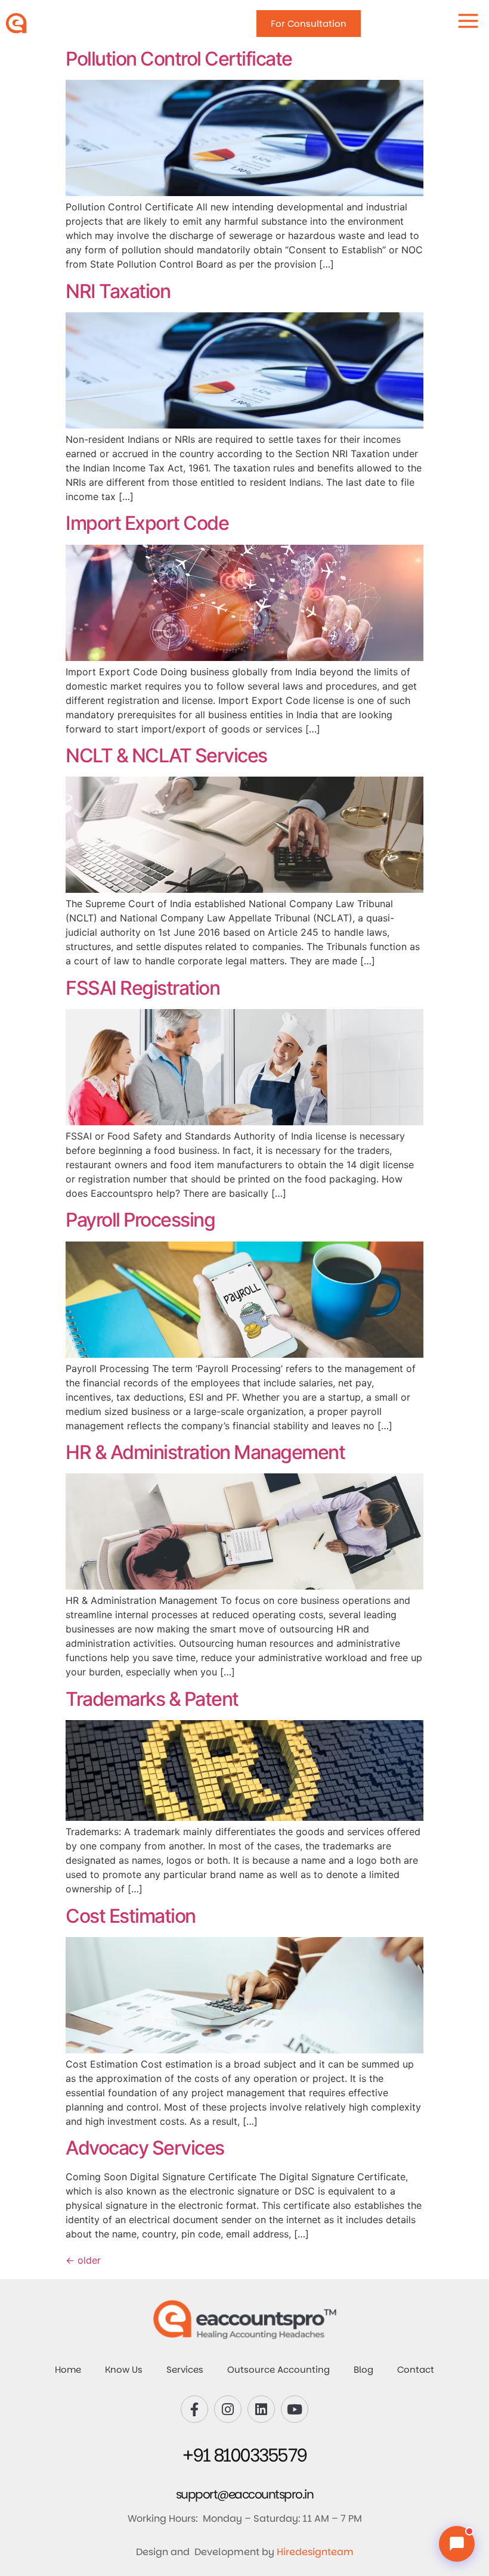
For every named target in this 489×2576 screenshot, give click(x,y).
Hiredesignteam (315, 2552)
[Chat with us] (457, 2544)
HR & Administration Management (205, 1452)
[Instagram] (228, 2409)
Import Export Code (147, 523)
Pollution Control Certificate (179, 59)
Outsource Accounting (278, 2369)
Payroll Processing (140, 1220)
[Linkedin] (261, 2409)
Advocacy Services (145, 2148)
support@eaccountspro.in (245, 2494)
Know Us (124, 2369)
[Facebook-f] (194, 2409)
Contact (416, 2369)
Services (185, 2369)
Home (68, 2369)
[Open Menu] (468, 21)
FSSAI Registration (143, 988)
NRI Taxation (118, 291)
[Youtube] (295, 2409)
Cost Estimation (131, 1916)
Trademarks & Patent (152, 1699)
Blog (363, 2369)
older (83, 2260)
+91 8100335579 (245, 2455)
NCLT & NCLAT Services (166, 755)
